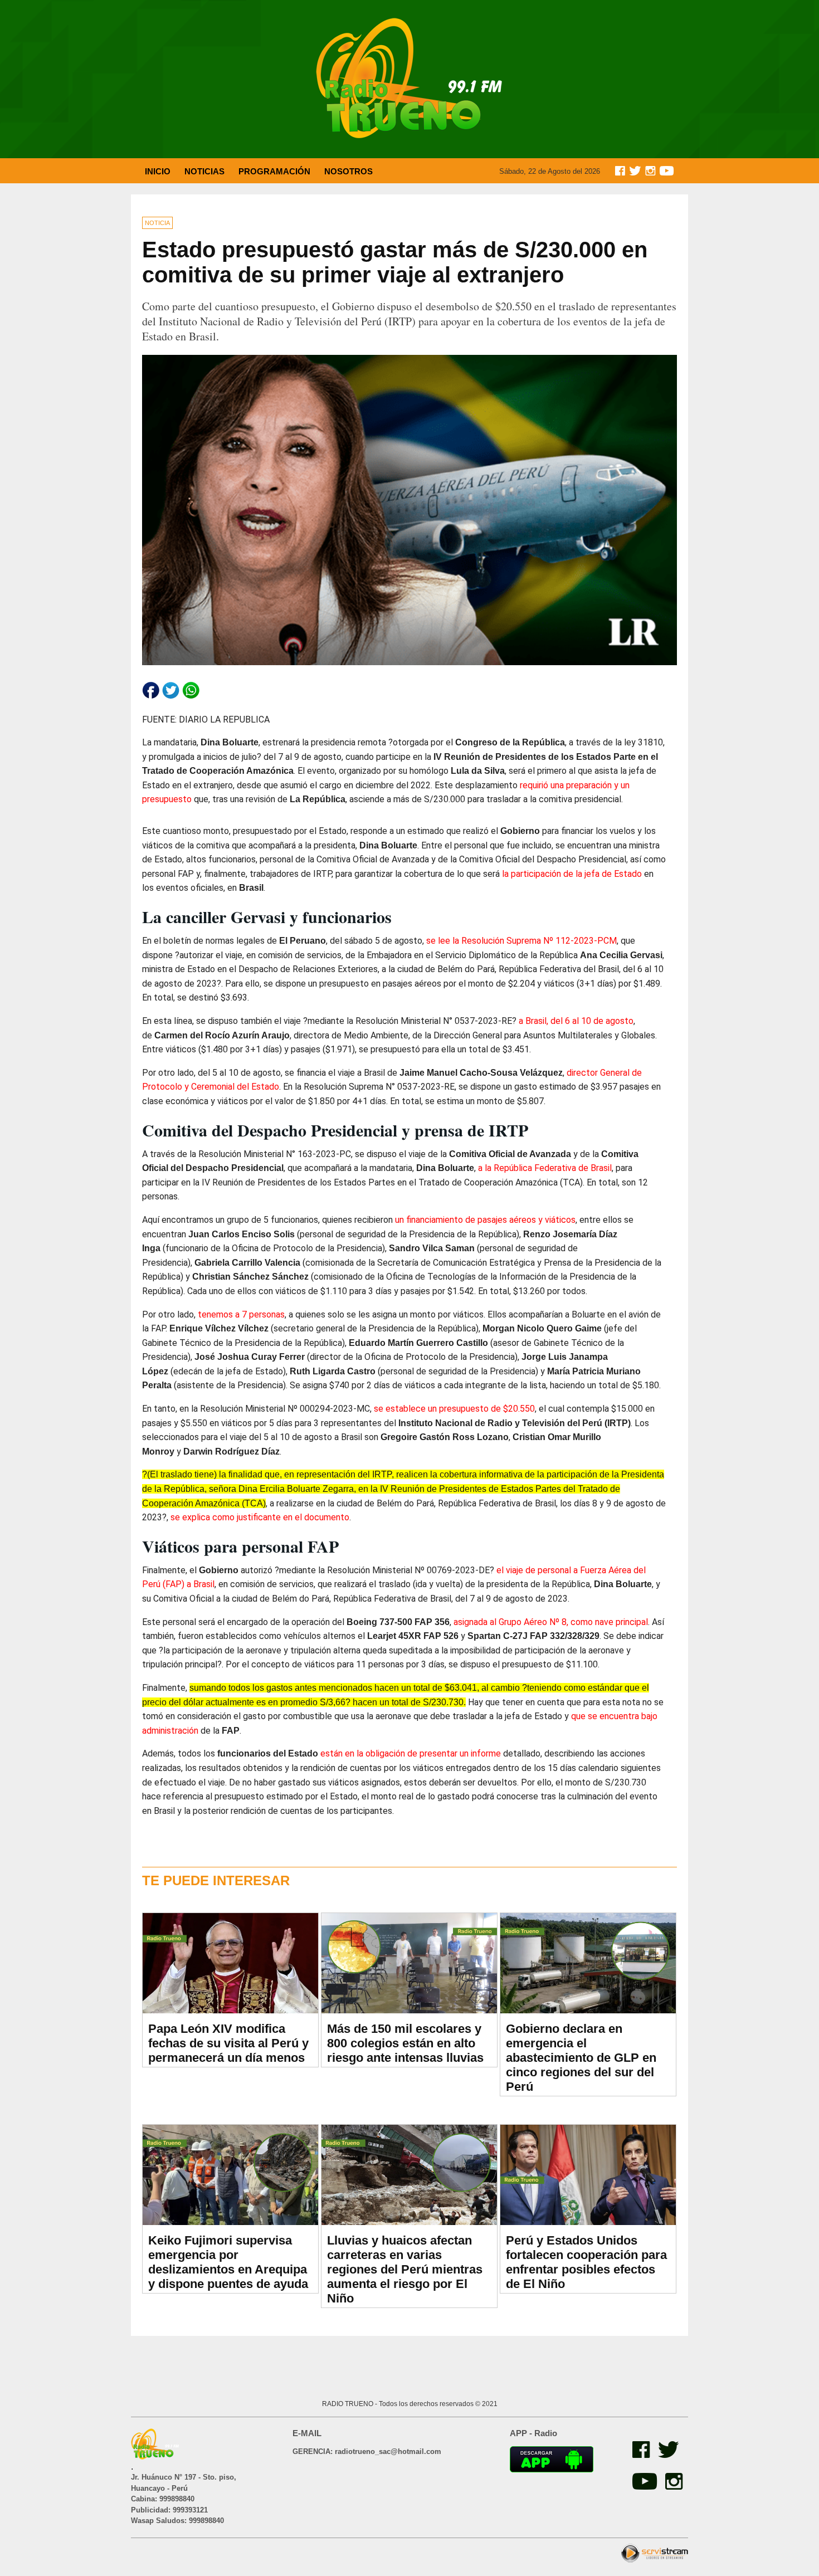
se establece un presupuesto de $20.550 (454, 1409)
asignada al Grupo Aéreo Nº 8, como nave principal (551, 1622)
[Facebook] (640, 2455)
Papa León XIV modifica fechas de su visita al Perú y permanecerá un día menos (228, 2043)
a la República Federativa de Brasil (545, 1168)
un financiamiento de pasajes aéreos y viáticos (485, 1220)
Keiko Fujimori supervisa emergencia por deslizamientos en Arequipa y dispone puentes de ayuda (228, 2262)
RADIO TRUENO (348, 2404)
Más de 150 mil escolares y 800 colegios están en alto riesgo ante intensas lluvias (405, 2043)
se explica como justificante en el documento (260, 1517)
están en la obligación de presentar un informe (411, 1753)
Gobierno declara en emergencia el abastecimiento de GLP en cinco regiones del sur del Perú (581, 2058)
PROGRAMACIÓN (274, 171)
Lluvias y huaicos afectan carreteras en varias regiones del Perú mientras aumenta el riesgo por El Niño (405, 2269)
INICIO (158, 171)
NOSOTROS (348, 171)
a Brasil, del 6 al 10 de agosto (576, 1021)
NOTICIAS (204, 171)
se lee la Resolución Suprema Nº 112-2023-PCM (521, 941)
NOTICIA (157, 223)
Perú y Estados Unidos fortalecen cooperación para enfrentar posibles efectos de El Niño (586, 2262)
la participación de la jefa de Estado (572, 874)
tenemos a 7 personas (241, 1314)
